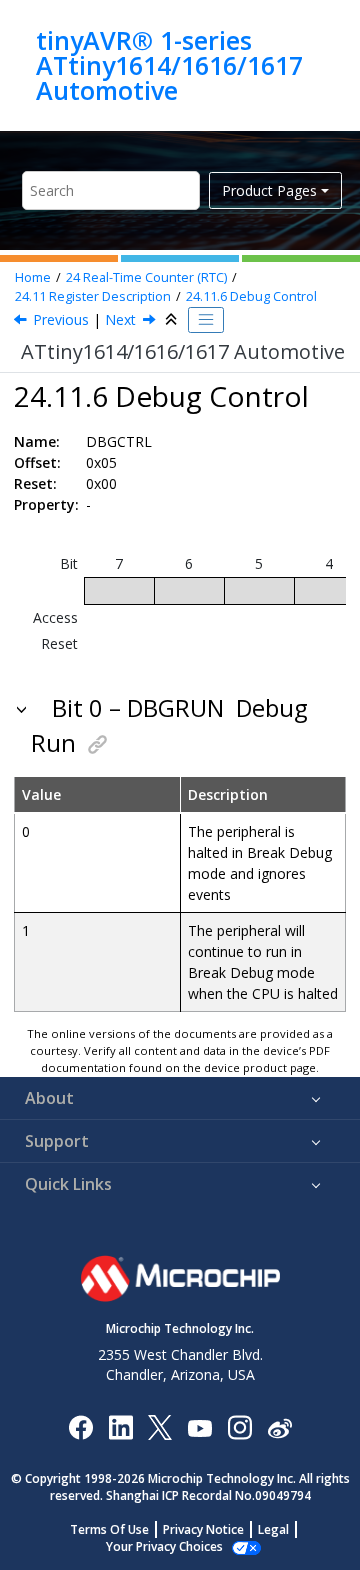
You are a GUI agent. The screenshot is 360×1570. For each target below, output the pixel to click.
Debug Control (251, 296)
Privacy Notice (203, 1529)
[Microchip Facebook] (80, 1426)
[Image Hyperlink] (199, 1426)
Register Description (93, 296)
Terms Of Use (109, 1529)
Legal (273, 1529)
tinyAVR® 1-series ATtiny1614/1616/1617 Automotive (169, 65)
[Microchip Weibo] (279, 1426)
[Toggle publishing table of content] (206, 320)
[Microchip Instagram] (239, 1426)
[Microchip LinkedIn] (120, 1426)
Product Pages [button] (269, 190)
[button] (23, 708)
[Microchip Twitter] (160, 1426)
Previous (61, 319)
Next (120, 319)
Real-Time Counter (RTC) (146, 277)
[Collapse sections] (173, 320)
